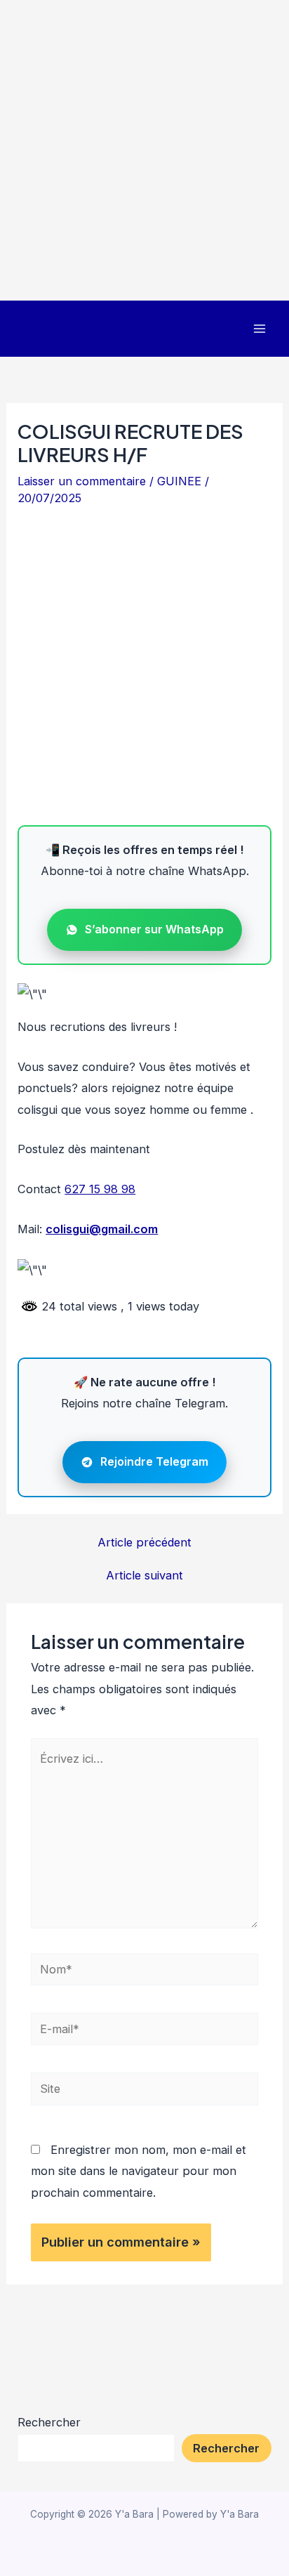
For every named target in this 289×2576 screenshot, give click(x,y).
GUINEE (179, 481)
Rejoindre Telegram (154, 1461)
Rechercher (49, 2422)
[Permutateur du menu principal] (259, 329)
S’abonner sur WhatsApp (154, 929)
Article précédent (144, 1542)
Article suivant (144, 1575)
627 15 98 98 (100, 1189)
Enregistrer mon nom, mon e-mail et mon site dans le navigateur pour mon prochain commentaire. (139, 2171)
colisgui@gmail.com (102, 1229)
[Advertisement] (144, 150)
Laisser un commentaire (82, 481)
